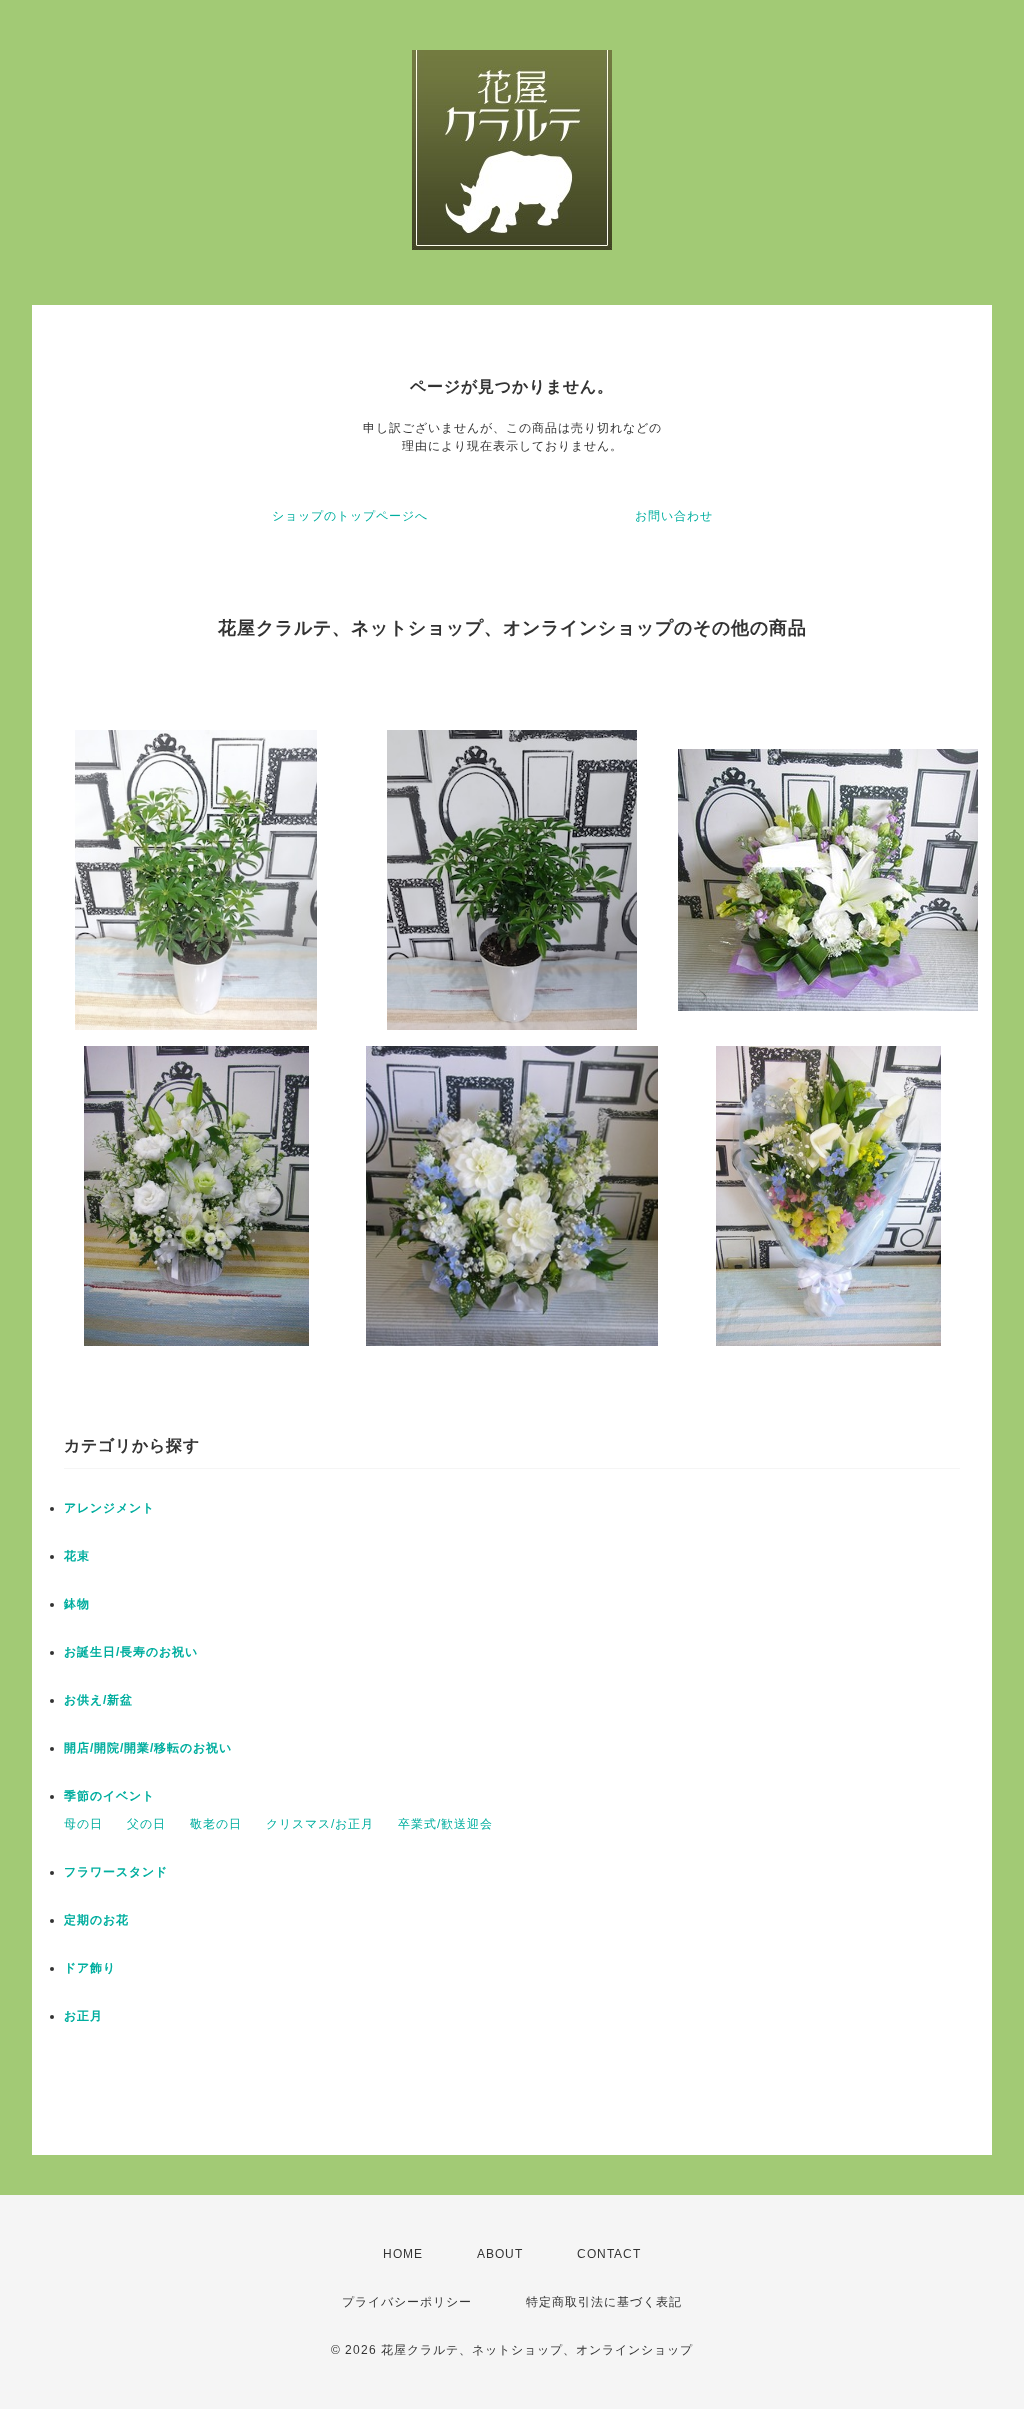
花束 (77, 1556)
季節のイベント (109, 1796)
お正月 (83, 2016)
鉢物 (77, 1604)
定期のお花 (96, 1920)
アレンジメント (109, 1508)
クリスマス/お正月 (320, 1824)
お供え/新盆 (98, 1700)
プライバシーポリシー (407, 2302)
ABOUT (500, 2254)
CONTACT (609, 2254)
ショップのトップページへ (350, 516)
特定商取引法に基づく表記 (604, 2302)
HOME (403, 2254)
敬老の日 (216, 1824)
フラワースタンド (116, 1872)
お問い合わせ (674, 516)
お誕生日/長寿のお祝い (131, 1652)
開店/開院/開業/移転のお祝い (148, 1748)
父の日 (146, 1824)
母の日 (83, 1824)
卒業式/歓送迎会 (445, 1824)
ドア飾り (90, 1968)
